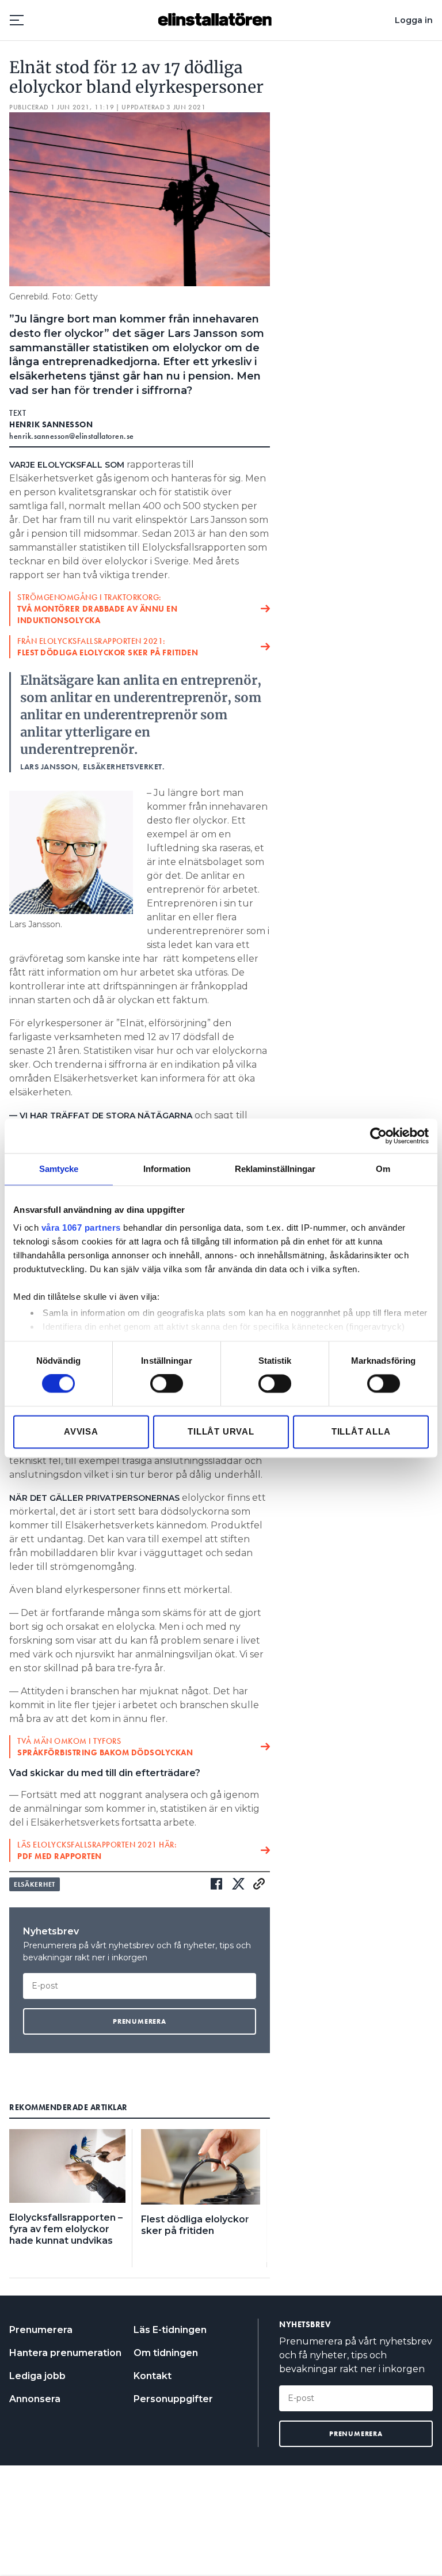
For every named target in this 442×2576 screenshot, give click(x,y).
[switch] (167, 1384)
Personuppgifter (173, 2399)
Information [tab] (167, 1169)
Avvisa (81, 1431)
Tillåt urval (221, 1431)
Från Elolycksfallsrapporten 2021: (108, 647)
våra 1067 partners (81, 1228)
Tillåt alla (361, 1431)
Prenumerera (41, 2330)
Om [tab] (383, 1169)
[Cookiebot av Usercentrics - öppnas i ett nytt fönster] (378, 1136)
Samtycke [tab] (59, 1169)
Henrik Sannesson (51, 424)
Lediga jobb (37, 2376)
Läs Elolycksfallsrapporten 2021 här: (97, 1850)
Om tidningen (166, 2353)
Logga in (414, 20)
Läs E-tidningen (170, 2330)
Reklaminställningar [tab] (275, 1169)
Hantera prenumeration (65, 2353)
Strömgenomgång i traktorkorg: (97, 609)
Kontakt (153, 2376)
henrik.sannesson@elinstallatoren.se (72, 436)
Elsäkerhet (35, 1884)
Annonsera (35, 2399)
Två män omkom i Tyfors (105, 1747)
